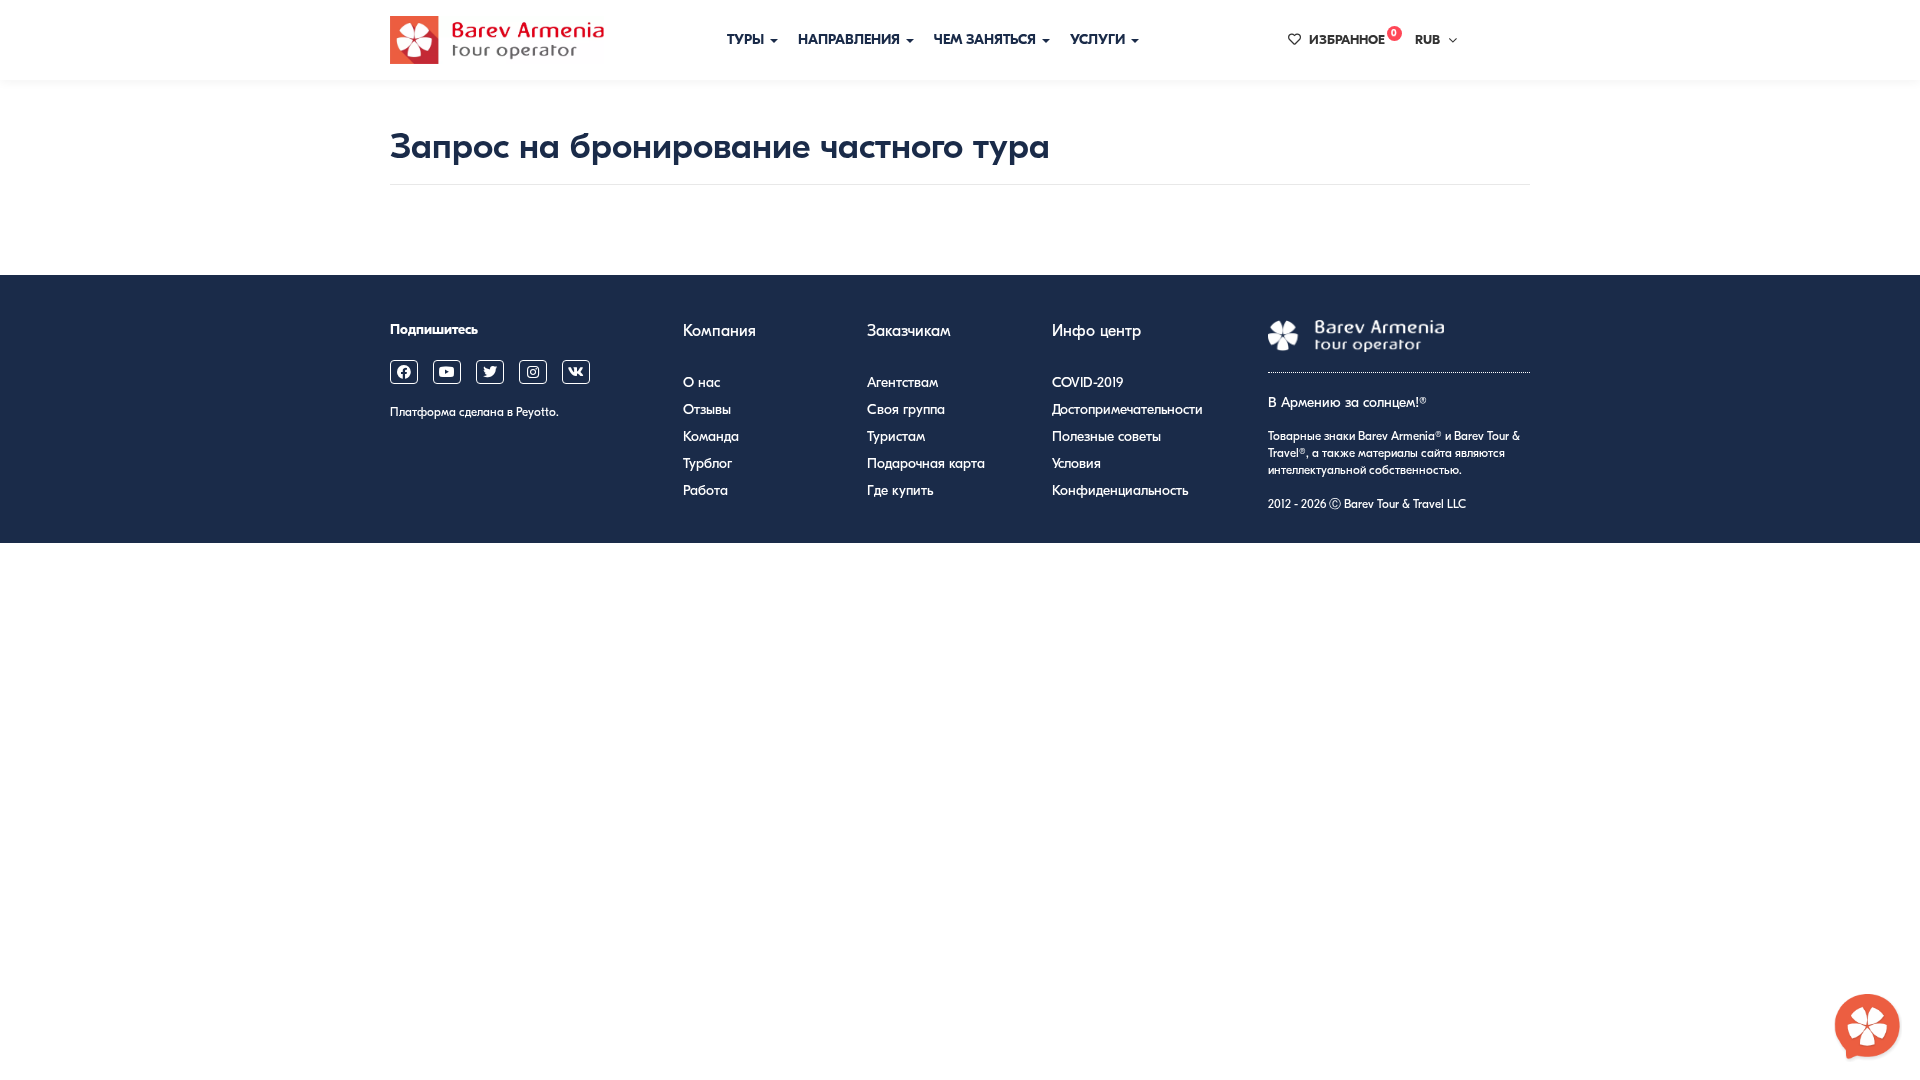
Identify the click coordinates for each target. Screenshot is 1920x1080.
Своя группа (906, 409)
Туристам (896, 436)
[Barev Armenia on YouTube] (447, 372)
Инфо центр (1096, 331)
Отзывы (707, 409)
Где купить (900, 490)
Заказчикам (909, 331)
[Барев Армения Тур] (497, 40)
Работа (705, 490)
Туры (747, 39)
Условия (1076, 463)
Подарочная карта (926, 463)
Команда (711, 436)
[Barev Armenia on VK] (576, 372)
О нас (701, 382)
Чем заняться (987, 39)
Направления (851, 39)
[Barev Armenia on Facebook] (404, 372)
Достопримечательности (1127, 409)
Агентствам (902, 382)
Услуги (1099, 39)
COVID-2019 (1087, 382)
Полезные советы (1106, 436)
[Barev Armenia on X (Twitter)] (490, 372)
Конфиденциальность (1120, 490)
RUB (1427, 39)
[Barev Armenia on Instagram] (533, 372)
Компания (719, 331)
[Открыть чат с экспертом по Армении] (1868, 1028)
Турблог (707, 463)
